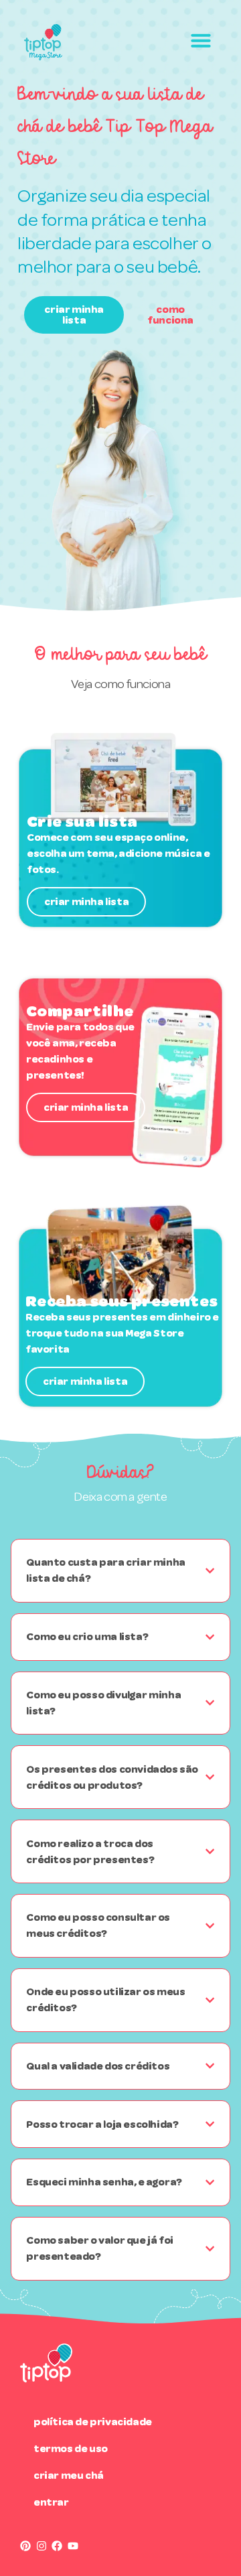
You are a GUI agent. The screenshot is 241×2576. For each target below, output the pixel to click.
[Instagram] (42, 2546)
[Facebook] (57, 2546)
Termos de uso (71, 2448)
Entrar (51, 2502)
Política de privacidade (93, 2422)
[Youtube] (73, 2546)
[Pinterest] (25, 2546)
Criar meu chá (69, 2475)
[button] (201, 40)
